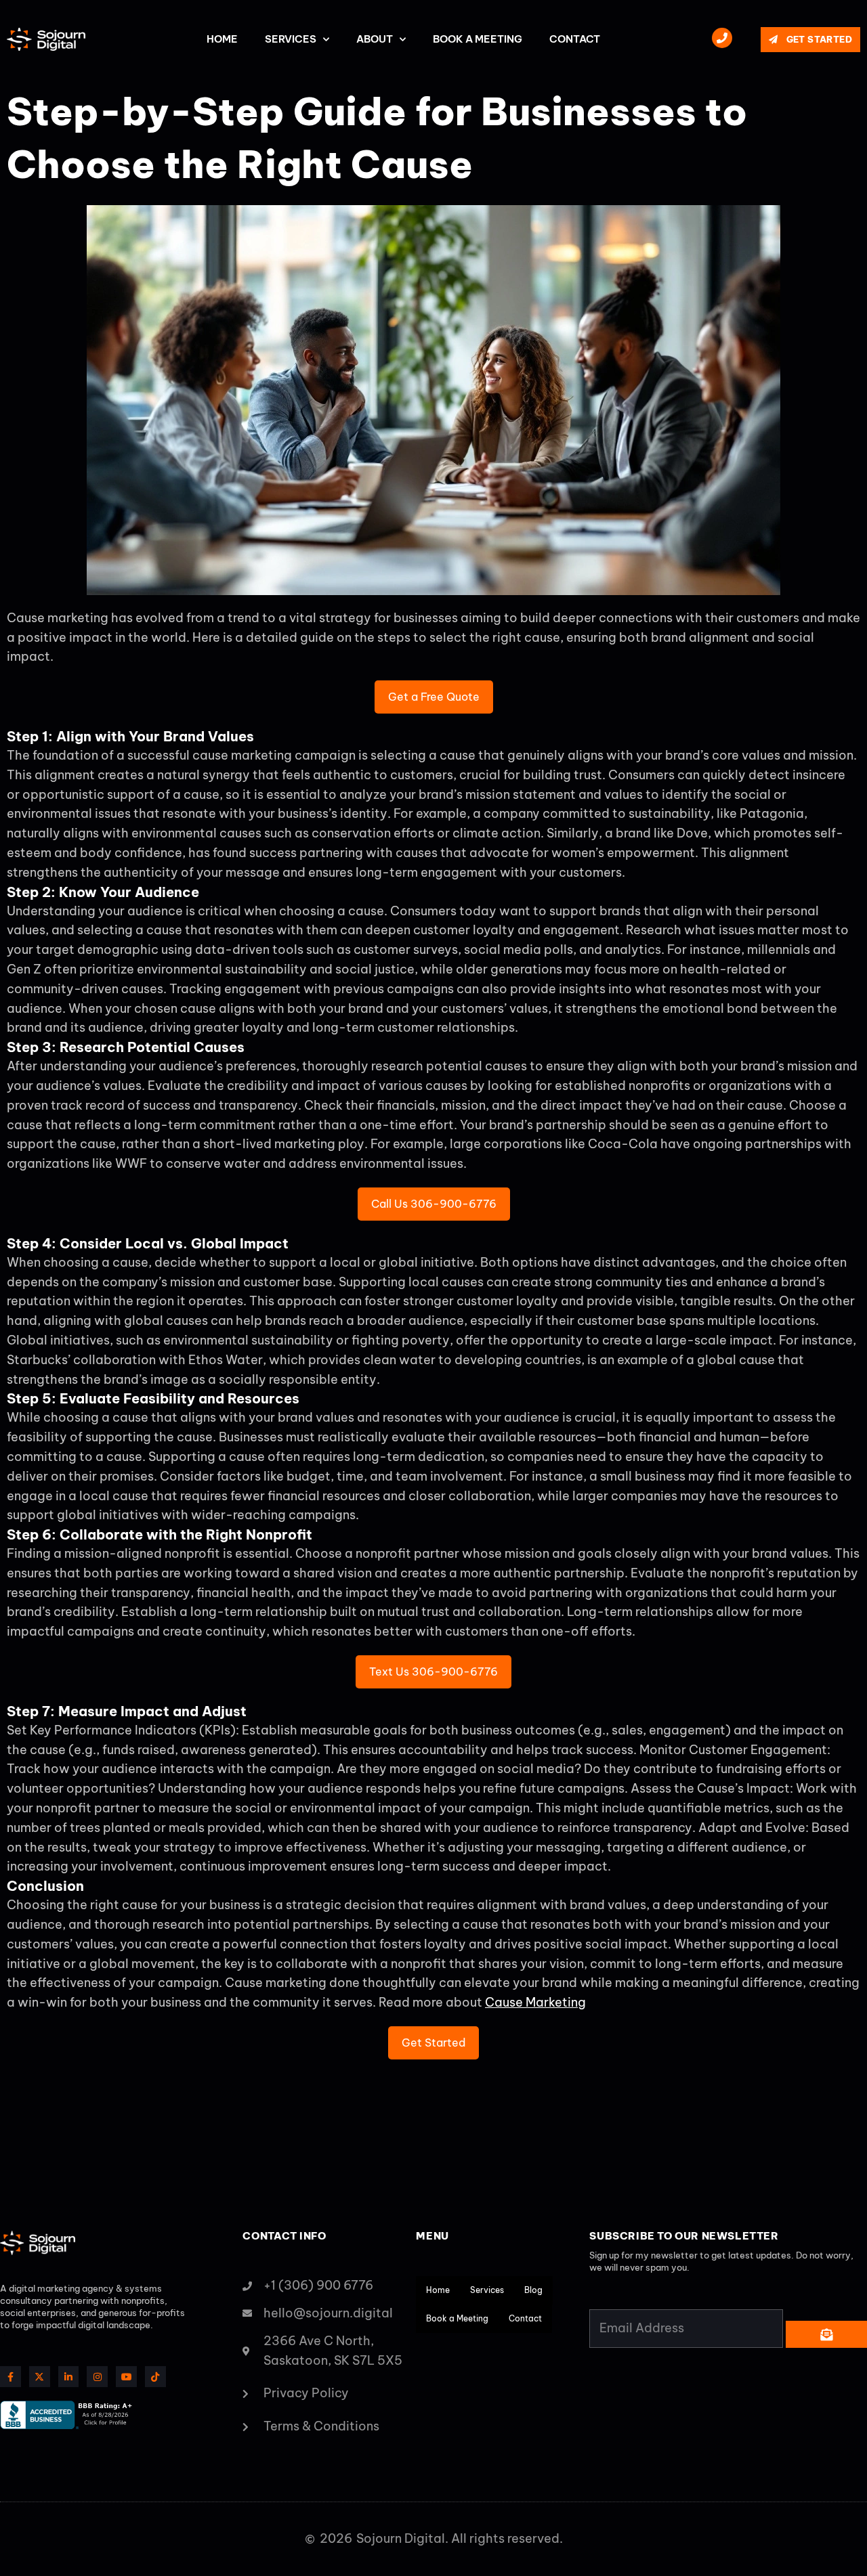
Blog (533, 2290)
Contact (575, 39)
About (375, 39)
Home (222, 39)
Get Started (433, 2043)
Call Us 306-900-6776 (434, 1204)
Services (291, 39)
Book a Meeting (478, 39)
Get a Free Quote (434, 697)
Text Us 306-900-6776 (433, 1672)
